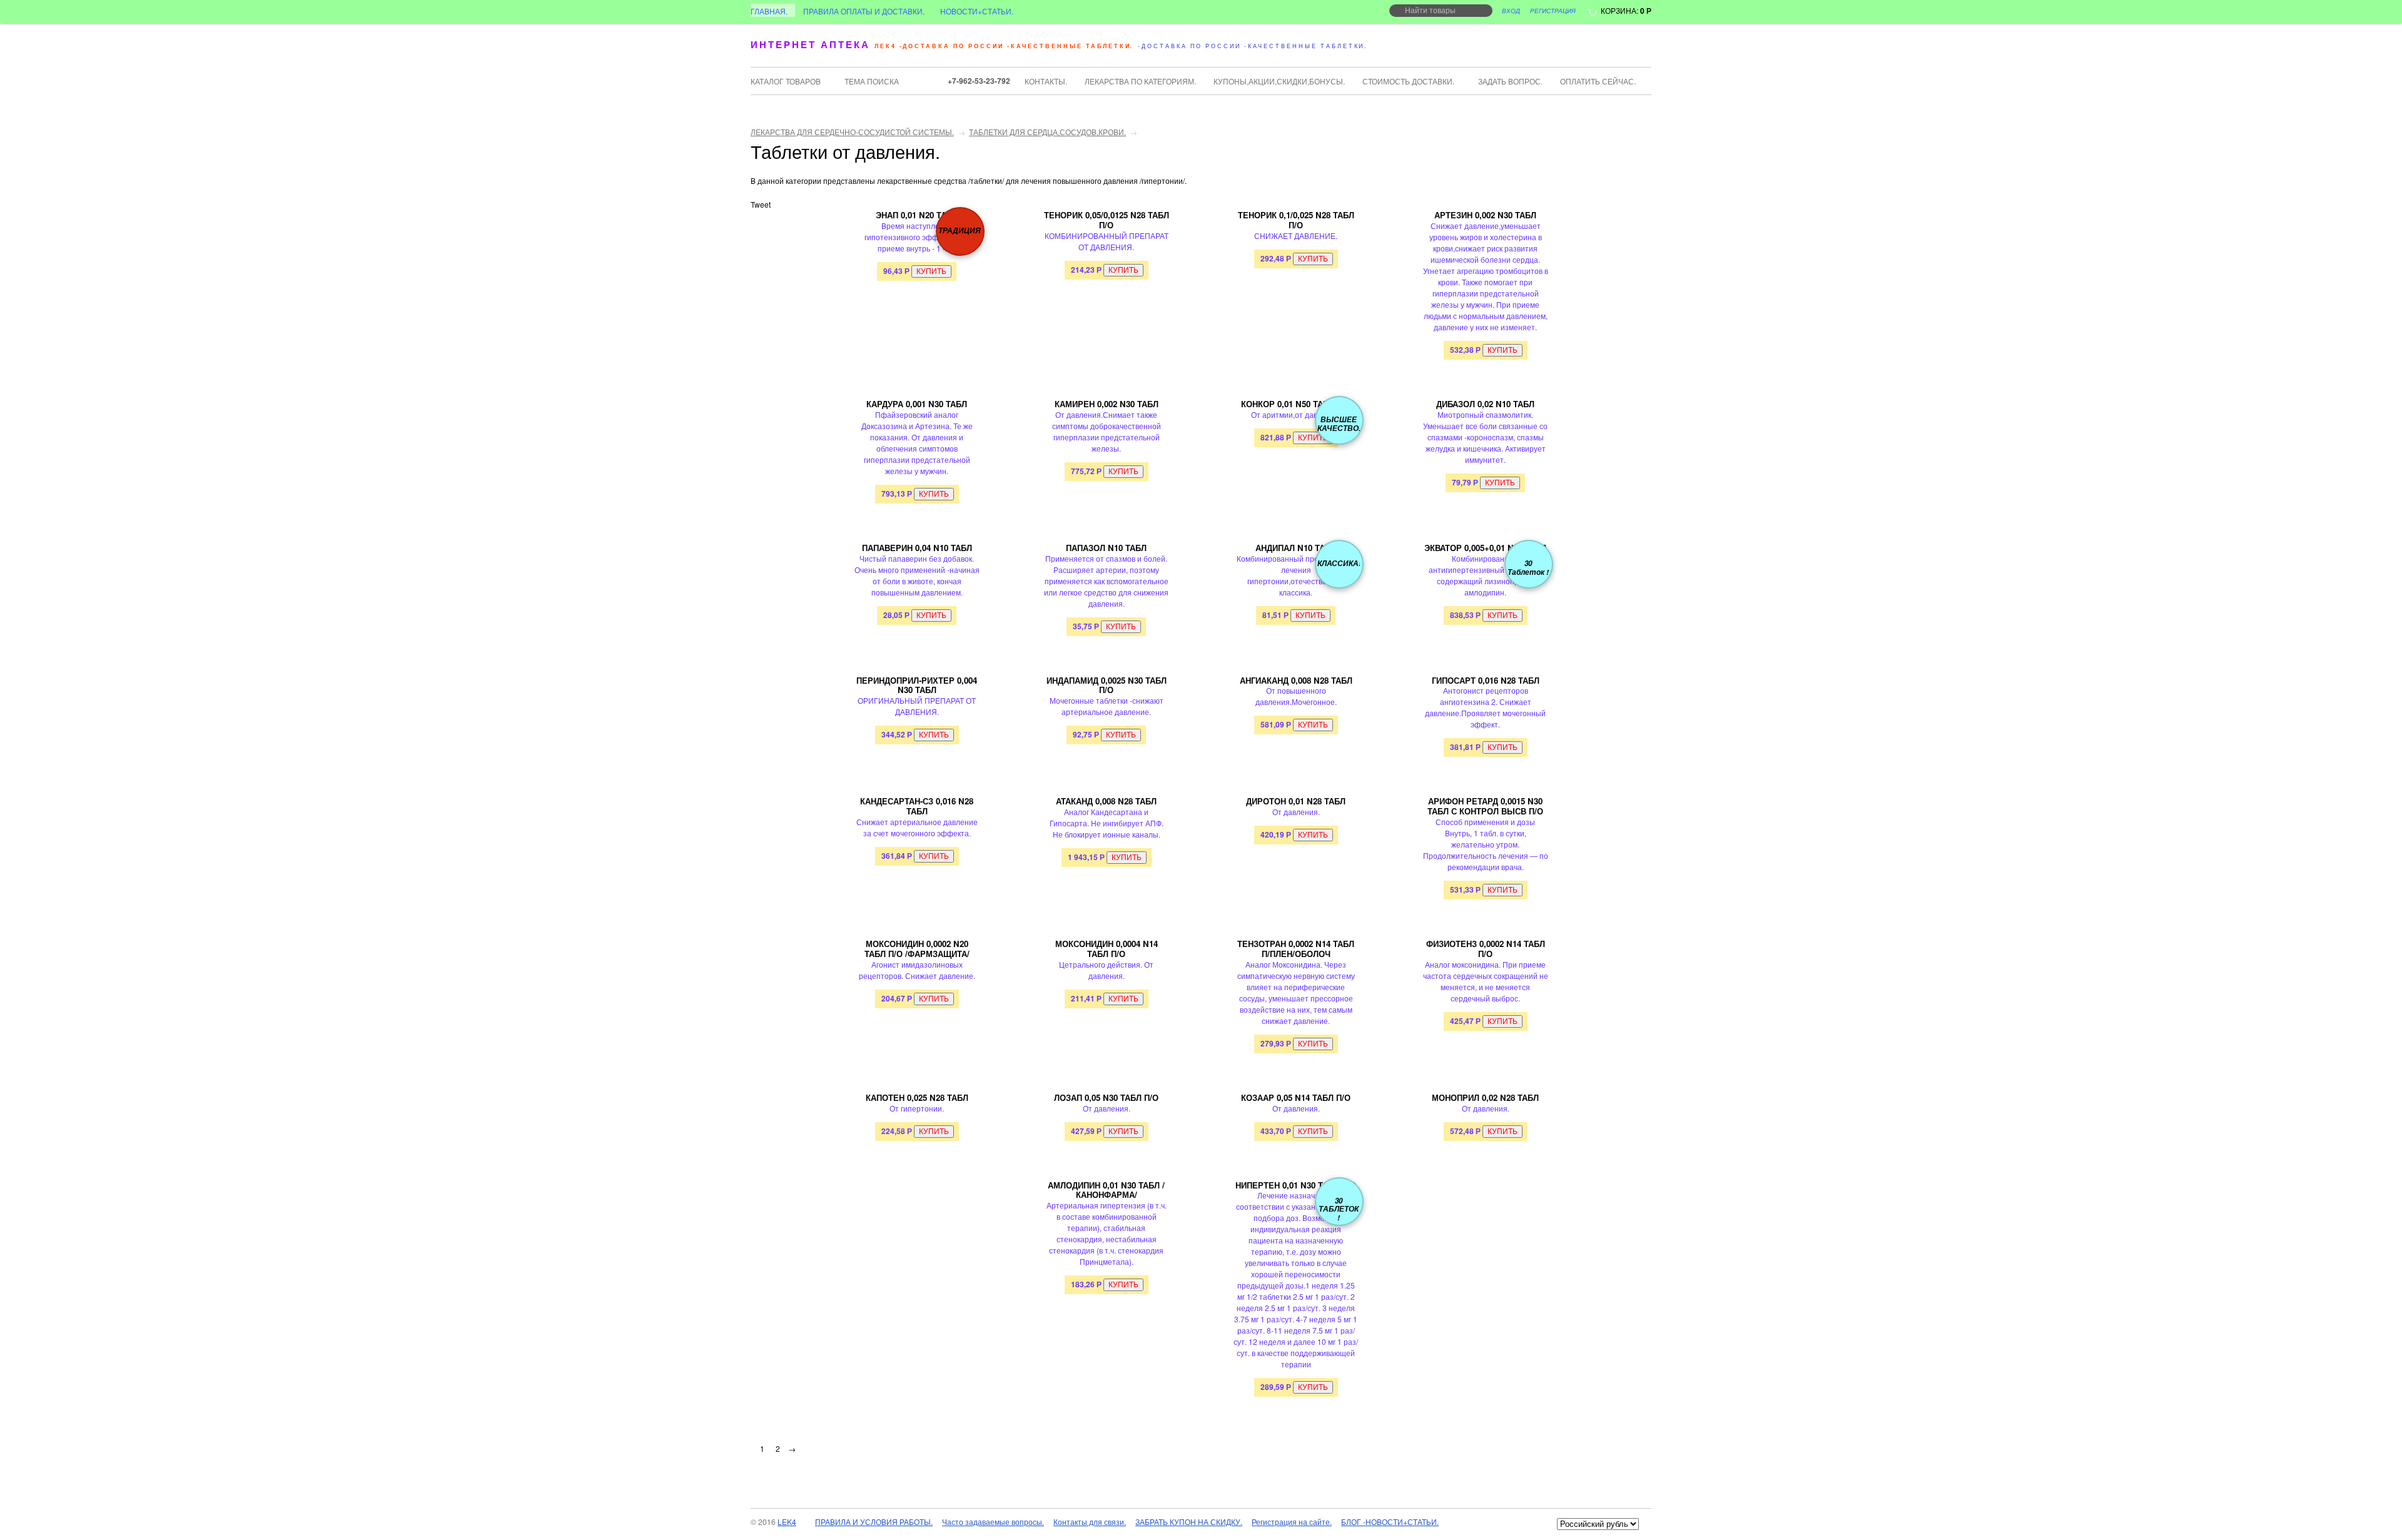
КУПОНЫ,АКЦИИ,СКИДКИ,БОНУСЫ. (1279, 81)
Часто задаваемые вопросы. (993, 1522)
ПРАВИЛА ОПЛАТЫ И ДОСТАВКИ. (864, 11)
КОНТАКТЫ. (1046, 81)
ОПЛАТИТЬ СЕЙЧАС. (1598, 81)
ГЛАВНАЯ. (769, 11)
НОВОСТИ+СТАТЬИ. (977, 11)
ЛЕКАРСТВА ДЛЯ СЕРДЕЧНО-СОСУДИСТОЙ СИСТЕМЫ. (852, 132)
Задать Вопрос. (1510, 81)
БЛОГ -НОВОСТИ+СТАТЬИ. (1390, 1522)
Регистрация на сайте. (1292, 1522)
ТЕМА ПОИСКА (872, 81)
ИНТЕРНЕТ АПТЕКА (810, 44)
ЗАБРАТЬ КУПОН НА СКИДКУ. (1189, 1522)
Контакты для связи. (1090, 1522)
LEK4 (787, 1522)
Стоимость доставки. (1408, 81)
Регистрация (1553, 11)
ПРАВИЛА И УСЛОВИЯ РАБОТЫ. (874, 1522)
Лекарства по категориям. (1140, 81)
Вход (1511, 11)
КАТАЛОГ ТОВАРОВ (786, 81)
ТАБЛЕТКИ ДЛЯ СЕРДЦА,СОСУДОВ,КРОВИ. (1047, 132)
